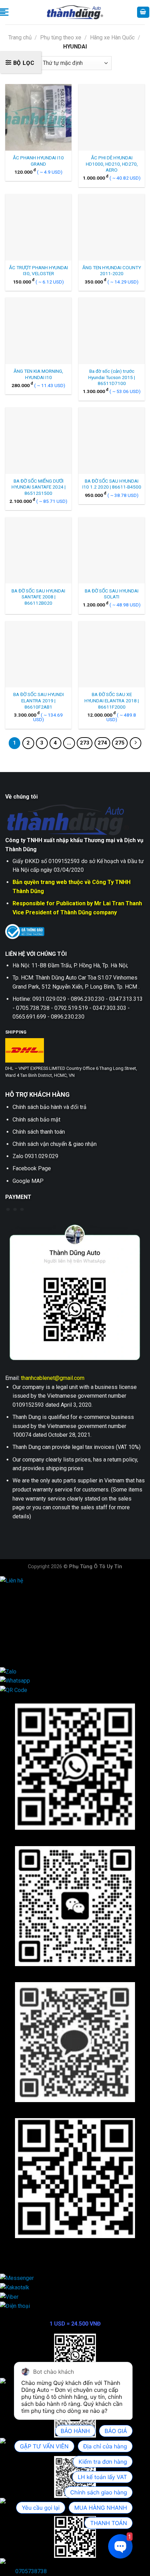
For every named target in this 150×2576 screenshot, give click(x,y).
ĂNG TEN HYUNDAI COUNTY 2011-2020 (112, 271)
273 (85, 743)
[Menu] (4, 12)
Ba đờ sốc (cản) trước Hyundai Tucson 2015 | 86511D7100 (112, 377)
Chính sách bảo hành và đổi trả (50, 1107)
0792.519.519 (32, 1634)
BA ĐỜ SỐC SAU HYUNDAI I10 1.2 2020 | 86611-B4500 (112, 484)
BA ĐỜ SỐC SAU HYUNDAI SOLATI (112, 594)
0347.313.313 (32, 1625)
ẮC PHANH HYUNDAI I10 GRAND (38, 161)
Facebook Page (32, 1168)
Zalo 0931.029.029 (35, 1156)
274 (102, 743)
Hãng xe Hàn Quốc (112, 37)
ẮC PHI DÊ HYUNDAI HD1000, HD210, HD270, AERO (112, 164)
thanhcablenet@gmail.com (53, 1378)
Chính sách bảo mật (36, 1120)
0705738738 (31, 2571)
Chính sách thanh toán (39, 1132)
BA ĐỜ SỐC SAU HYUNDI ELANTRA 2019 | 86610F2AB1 (39, 700)
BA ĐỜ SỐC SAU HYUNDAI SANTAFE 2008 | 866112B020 (38, 597)
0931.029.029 (32, 1607)
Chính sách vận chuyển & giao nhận (55, 1144)
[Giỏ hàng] (143, 12)
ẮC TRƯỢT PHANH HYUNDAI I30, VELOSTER (39, 271)
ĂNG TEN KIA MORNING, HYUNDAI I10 (38, 374)
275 (120, 743)
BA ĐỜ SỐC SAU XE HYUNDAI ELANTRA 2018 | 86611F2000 (112, 700)
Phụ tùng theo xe (61, 37)
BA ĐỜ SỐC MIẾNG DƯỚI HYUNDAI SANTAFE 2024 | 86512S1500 (39, 487)
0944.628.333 (32, 1598)
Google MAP (28, 1181)
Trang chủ (20, 37)
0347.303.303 (32, 1643)
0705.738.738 (32, 1616)
